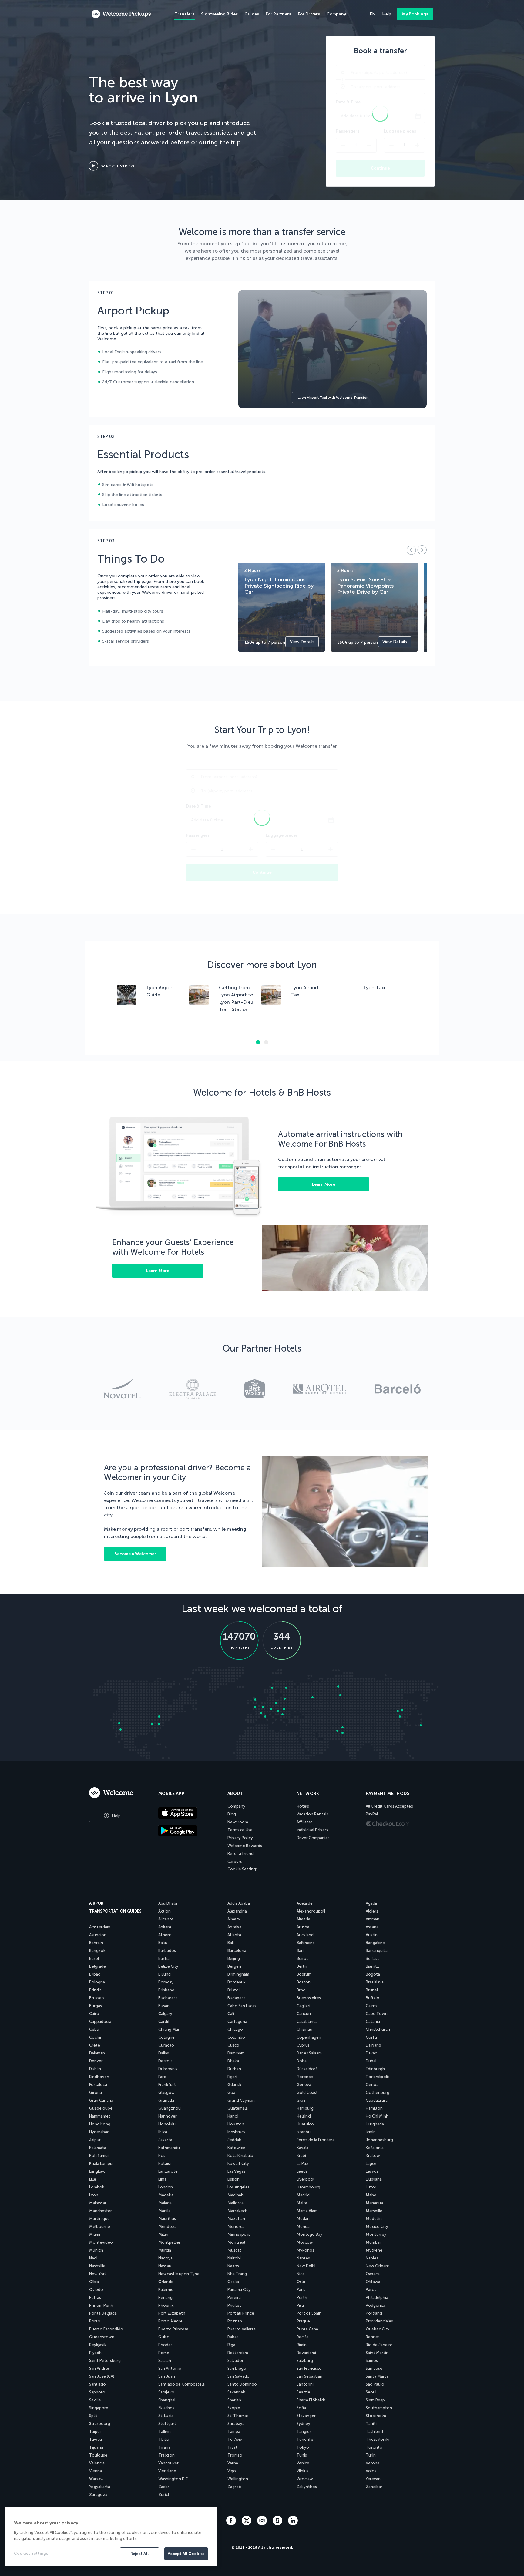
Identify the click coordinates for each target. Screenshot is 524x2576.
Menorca (236, 2227)
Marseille (374, 2211)
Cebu (94, 2029)
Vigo (232, 2471)
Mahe (371, 2195)
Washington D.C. (174, 2479)
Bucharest (168, 1998)
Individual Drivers (312, 1830)
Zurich (164, 2495)
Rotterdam (238, 2353)
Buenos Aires (309, 1998)
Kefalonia (375, 2148)
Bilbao (95, 1974)
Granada (166, 2100)
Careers (235, 1861)
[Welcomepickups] (121, 14)
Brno (301, 1990)
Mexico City (377, 2227)
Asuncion (98, 1935)
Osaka (233, 2282)
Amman (373, 1919)
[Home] (117, 1793)
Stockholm (376, 2416)
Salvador (235, 2361)
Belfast (372, 1958)
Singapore (99, 2408)
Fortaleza (98, 2085)
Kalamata (98, 2148)
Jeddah (234, 2140)
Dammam (236, 2053)
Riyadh (95, 2353)
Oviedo (96, 2290)
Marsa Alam (307, 2211)
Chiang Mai (169, 2029)
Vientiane (167, 2471)
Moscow (305, 2242)
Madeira (166, 2195)
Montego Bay (309, 2234)
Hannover (168, 2116)
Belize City (168, 1966)
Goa (231, 2092)
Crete (95, 2045)
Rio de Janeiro (379, 2345)
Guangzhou (170, 2108)
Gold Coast (307, 2092)
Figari (232, 2077)
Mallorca (235, 2203)
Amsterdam (100, 1927)
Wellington (238, 2479)
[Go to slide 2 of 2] (266, 1042)
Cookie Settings (243, 1869)
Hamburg (305, 2108)
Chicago (235, 2029)
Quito (164, 2337)
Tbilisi (164, 2439)
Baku (163, 1943)
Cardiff (165, 2022)
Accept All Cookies (186, 2554)
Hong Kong (100, 2124)
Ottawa (373, 2282)
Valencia (97, 2463)
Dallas (164, 2053)
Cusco (233, 2045)
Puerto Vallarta (242, 2329)
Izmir (370, 2132)
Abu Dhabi (168, 1903)
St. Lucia (166, 2416)
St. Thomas (238, 2416)
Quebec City (378, 2329)
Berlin (302, 1966)
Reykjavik (98, 2345)
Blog (232, 1814)
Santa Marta (377, 2376)
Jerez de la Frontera (316, 2140)
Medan (303, 2219)
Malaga (165, 2203)
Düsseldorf (307, 2069)
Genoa (372, 2085)
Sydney (303, 2424)
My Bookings (415, 14)
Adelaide (305, 1903)
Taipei (95, 2432)
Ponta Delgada (103, 2313)
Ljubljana (374, 2179)
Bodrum (304, 1974)
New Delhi (306, 2266)
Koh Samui (99, 2156)
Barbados (167, 1951)
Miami (95, 2234)
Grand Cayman (241, 2100)
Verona (373, 2463)
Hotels (303, 1806)
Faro (162, 2077)
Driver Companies (313, 1838)
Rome (164, 2353)
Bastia (164, 1958)
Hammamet (100, 2116)
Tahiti (371, 2424)
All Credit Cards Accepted (390, 1806)
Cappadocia (100, 2022)
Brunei (372, 1990)
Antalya (234, 1927)
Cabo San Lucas (242, 2006)
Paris (301, 2290)
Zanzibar (374, 2487)
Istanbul (304, 2132)
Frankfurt (167, 2085)
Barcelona (237, 1951)
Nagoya (165, 2258)
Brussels (97, 1998)
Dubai (371, 2061)
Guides (252, 14)
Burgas (96, 2006)
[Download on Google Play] (188, 1831)
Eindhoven (99, 2077)
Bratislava (375, 1982)
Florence (305, 2077)
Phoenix (166, 2305)
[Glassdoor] (278, 2524)
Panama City (239, 2290)
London (166, 2187)
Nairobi (234, 2258)
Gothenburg (378, 2092)
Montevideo (101, 2242)
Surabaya (236, 2424)
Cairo (94, 2014)
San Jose (374, 2368)
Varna (233, 2463)
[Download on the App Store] (188, 1813)
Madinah (235, 2195)
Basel (94, 1958)
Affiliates (305, 1822)
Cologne (166, 2037)
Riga (231, 2345)
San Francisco (309, 2368)
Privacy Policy (240, 1838)
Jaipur (95, 2140)
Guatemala (238, 2108)
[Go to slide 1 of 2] (258, 1042)
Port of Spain (309, 2313)
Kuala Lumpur (102, 2163)
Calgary (165, 2014)
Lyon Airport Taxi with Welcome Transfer (333, 398)
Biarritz (373, 1966)
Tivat (232, 2447)
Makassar (98, 2203)
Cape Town (377, 2014)
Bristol (233, 1990)
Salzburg (305, 2361)
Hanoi (233, 2116)
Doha (302, 2061)
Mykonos (305, 2250)
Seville (95, 2400)
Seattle (303, 2392)
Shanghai (167, 2400)
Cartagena (237, 2022)
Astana (372, 1927)
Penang (165, 2297)
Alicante (166, 1919)
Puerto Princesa (173, 2329)
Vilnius (302, 2471)
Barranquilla (377, 1951)
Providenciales (379, 2321)
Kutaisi (165, 2163)
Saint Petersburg (105, 2361)
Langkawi (98, 2171)
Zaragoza (98, 2495)
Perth (302, 2297)
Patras (95, 2297)
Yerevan (373, 2479)
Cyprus (303, 2045)
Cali (231, 2014)
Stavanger (306, 2416)
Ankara (165, 1927)
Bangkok (97, 1951)
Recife (303, 2337)
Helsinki (304, 2116)
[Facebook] (232, 2524)
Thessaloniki (378, 2439)
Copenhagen (309, 2037)
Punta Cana (307, 2329)
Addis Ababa (239, 1903)
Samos (372, 2361)
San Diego (237, 2368)
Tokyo (303, 2447)
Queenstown (102, 2337)
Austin (372, 1935)
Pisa (300, 2305)
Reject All (139, 2554)
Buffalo (373, 1998)
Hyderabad (99, 2132)
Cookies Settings (31, 2553)
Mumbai (373, 2242)
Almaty (234, 1919)
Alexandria (237, 1911)
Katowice (236, 2148)
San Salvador (239, 2376)
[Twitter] (247, 2524)
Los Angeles (238, 2187)
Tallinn (165, 2432)
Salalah (165, 2361)
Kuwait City (238, 2163)
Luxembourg (308, 2187)
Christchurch (378, 2029)
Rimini (302, 2345)
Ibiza (163, 2132)
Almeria (303, 1919)
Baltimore (306, 1943)
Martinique (99, 2219)
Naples (372, 2258)
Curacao (166, 2045)
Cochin (96, 2037)
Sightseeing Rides (219, 14)
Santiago (97, 2384)
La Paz (302, 2163)
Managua (374, 2203)
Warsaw (96, 2479)
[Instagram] (263, 2524)
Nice (301, 2274)
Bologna (97, 1982)
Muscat (234, 2250)
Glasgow (166, 2092)
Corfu (371, 2037)
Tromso (235, 2455)
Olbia (94, 2282)
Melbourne (100, 2227)
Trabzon (166, 2455)
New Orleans (378, 2266)
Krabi (301, 2156)
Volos (371, 2471)
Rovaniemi (306, 2353)
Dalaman (97, 2053)
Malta (302, 2203)
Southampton (379, 2408)
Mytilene (374, 2250)
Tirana (164, 2447)
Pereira (234, 2297)
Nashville (97, 2266)
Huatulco (305, 2124)
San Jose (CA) (102, 2376)
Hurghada (375, 2124)
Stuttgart (167, 2424)
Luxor (371, 2187)
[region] (111, 2537)
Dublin (95, 2069)
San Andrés (99, 2368)
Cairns (371, 2006)
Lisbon (233, 2179)
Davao (372, 2053)
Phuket (234, 2305)
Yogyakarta (100, 2487)
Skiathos (166, 2408)
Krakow (373, 2156)
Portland (374, 2313)
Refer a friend (240, 1854)
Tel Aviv (235, 2439)
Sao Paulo (375, 2384)
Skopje (234, 2408)
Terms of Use (240, 1830)
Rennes (373, 2337)
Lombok (97, 2187)
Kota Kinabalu (240, 2156)
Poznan (235, 2321)
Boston (304, 1982)
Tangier (304, 2432)
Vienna (96, 2471)
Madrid (303, 2195)
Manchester (101, 2211)
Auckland (305, 1935)
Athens (165, 1935)
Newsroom (238, 1822)
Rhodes (165, 2345)
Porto (95, 2321)
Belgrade (97, 1966)
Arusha (303, 1927)
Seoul (371, 2392)
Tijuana (96, 2447)
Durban (234, 2069)
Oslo (301, 2282)
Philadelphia (377, 2297)
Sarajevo (166, 2392)
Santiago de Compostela (181, 2384)
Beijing (234, 1958)
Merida (303, 2227)
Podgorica (375, 2305)
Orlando (166, 2282)
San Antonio (170, 2368)
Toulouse (98, 2455)
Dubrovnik (168, 2069)
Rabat (233, 2337)
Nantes (303, 2258)
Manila (164, 2211)
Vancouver (168, 2463)
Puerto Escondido (106, 2329)
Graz (301, 2100)
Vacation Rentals (312, 1814)
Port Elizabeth (172, 2313)
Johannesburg (379, 2140)
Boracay (166, 1982)
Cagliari (303, 2006)
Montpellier (169, 2242)
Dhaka (233, 2061)
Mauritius (167, 2219)
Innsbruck (237, 2132)
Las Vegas (236, 2171)
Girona (96, 2092)
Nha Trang (237, 2274)
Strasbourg (100, 2424)
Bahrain (96, 1943)
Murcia (165, 2250)
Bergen (234, 1966)
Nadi (93, 2258)
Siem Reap (375, 2400)
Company (236, 1806)
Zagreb (234, 2487)
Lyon (94, 2195)
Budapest (236, 1998)
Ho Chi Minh (377, 2116)
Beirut (302, 1958)
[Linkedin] (293, 2524)
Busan (164, 2006)
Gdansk (234, 2085)
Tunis (302, 2455)
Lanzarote (168, 2171)
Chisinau (304, 2029)
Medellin (374, 2219)
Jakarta (165, 2140)
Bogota (373, 1974)
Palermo (166, 2290)
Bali (231, 1943)
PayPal (372, 1814)
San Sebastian (309, 2376)
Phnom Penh (101, 2305)
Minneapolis (239, 2234)
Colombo (236, 2037)
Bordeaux (237, 1982)
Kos (162, 2156)
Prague (303, 2321)
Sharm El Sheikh (311, 2400)
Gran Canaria (101, 2100)
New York (98, 2274)
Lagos (371, 2163)
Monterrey (376, 2234)
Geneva (304, 2085)
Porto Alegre (170, 2321)
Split (93, 2416)
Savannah (236, 2392)
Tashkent (375, 2432)
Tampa (234, 2432)
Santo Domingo (242, 2384)
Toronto (374, 2447)
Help (116, 1816)
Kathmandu (169, 2148)
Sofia (301, 2408)
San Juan (167, 2376)
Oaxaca (373, 2274)
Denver (96, 2061)
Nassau (165, 2266)
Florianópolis (378, 2077)
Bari (300, 1951)
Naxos (233, 2266)
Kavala (302, 2148)
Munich (96, 2250)
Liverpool (305, 2179)
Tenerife (305, 2439)
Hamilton (374, 2108)
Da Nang (373, 2045)
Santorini (305, 2384)
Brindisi (96, 1990)
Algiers (372, 1911)
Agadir (372, 1903)
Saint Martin (377, 2353)
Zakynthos (307, 2487)
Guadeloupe (101, 2108)
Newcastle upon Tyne (179, 2274)
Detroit (165, 2061)
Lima (162, 2179)
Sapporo (97, 2392)
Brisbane (166, 1990)
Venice (303, 2463)
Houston (236, 2124)
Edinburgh (375, 2069)
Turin (371, 2455)
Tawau (96, 2439)
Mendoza (167, 2227)
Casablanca (307, 2022)
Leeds (302, 2171)
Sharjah (234, 2400)
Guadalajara (377, 2100)
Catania (373, 2022)
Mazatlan (236, 2219)
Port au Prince (241, 2313)
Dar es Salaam (309, 2053)
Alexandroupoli (311, 1911)
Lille (93, 2179)
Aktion (165, 1911)
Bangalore (375, 1943)
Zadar (164, 2487)
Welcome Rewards (245, 1846)
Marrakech (237, 2211)
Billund (165, 1974)
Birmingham (238, 1974)
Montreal (236, 2242)
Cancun (304, 2014)
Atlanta (234, 1935)
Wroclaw (305, 2479)
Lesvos (372, 2171)
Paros (371, 2290)
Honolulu (167, 2124)
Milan (163, 2234)
